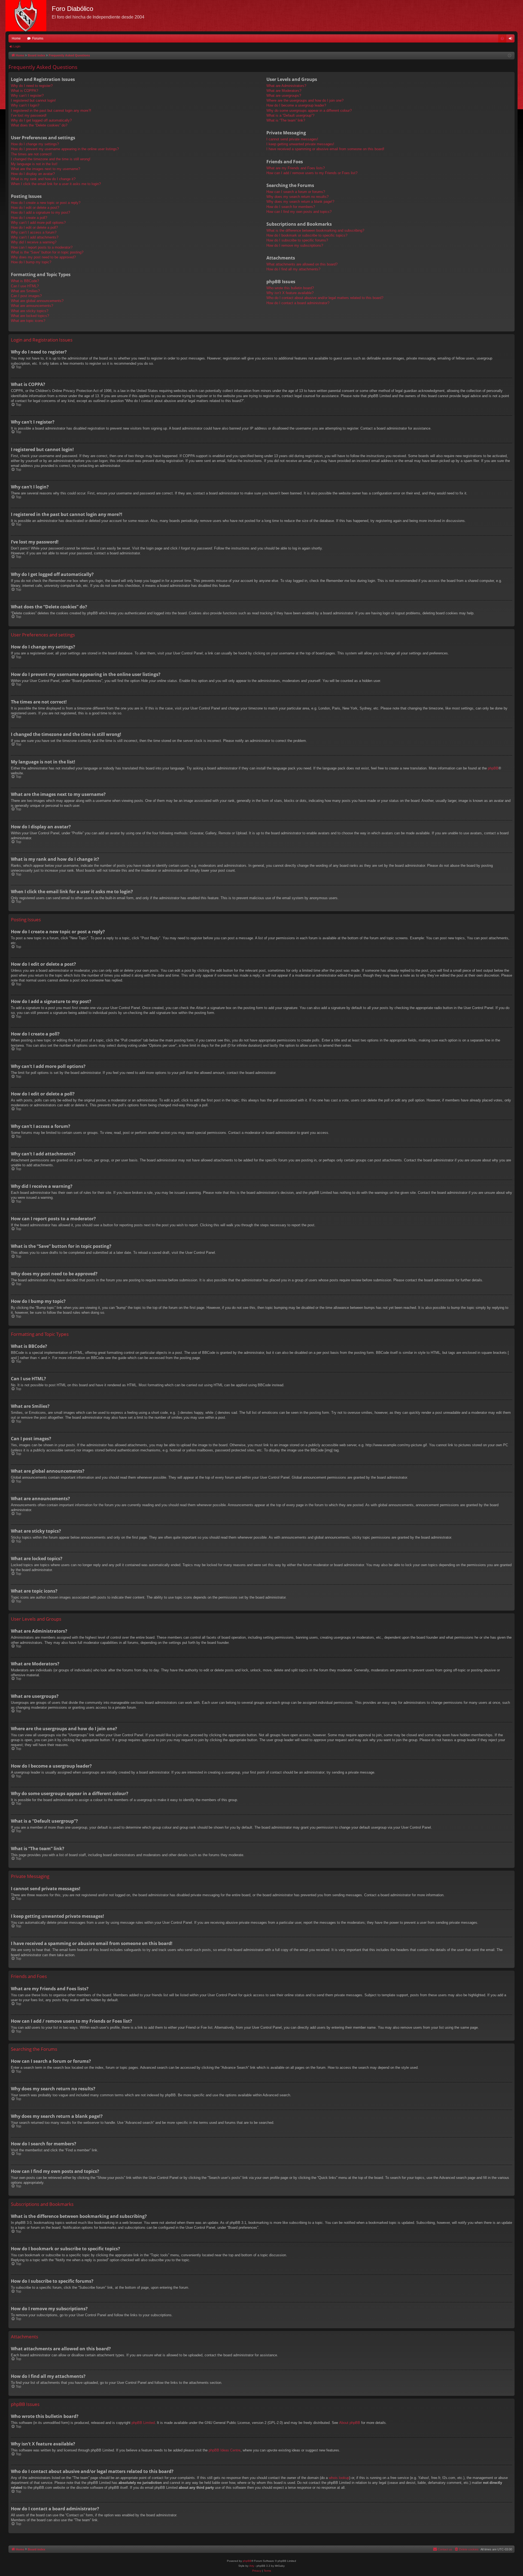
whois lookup (339, 2478)
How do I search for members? (291, 207)
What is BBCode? (25, 281)
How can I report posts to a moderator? (42, 247)
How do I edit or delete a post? (35, 208)
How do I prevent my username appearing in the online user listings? (65, 149)
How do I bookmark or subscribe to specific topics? (307, 235)
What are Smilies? (25, 291)
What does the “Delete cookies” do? (39, 125)
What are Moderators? (284, 91)
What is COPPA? (25, 91)
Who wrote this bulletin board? (290, 288)
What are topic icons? (28, 321)
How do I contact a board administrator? (298, 303)
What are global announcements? (37, 301)
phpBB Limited (143, 2423)
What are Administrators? (286, 86)
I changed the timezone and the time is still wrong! (51, 159)
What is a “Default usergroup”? (290, 115)
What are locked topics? (30, 316)
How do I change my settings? (35, 144)
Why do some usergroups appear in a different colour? (309, 111)
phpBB (493, 768)
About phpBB (350, 2423)
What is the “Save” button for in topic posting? (47, 252)
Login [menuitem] (512, 40)
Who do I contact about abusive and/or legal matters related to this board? (325, 298)
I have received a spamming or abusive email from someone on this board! (325, 149)
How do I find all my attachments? (293, 269)
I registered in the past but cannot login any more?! (51, 111)
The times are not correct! (31, 154)
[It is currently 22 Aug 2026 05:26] (510, 56)
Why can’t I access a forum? (34, 232)
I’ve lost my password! (29, 115)
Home (16, 38)
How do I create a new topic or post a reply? (46, 203)
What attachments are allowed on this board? (302, 264)
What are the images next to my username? (45, 169)
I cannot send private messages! (292, 139)
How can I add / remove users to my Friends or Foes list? (312, 173)
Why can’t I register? (27, 96)
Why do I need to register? (32, 86)
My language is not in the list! (34, 164)
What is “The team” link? (286, 120)
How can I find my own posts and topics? (299, 212)
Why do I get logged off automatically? (41, 120)
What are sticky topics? (30, 311)
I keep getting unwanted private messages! (300, 144)
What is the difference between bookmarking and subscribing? (315, 230)
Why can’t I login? (25, 105)
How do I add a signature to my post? (40, 212)
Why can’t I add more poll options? (38, 223)
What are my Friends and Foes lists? (296, 168)
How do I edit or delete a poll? (34, 227)
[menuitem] (502, 38)
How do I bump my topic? (31, 262)
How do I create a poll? (29, 218)
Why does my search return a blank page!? (300, 202)
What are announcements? (32, 306)
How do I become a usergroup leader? (296, 105)
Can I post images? (26, 296)
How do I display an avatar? (33, 174)
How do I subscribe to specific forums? (297, 240)
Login (17, 46)
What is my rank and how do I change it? (43, 179)
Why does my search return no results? (297, 197)
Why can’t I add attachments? (35, 237)
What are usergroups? (284, 96)
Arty (252, 2566)
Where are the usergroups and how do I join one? (305, 100)
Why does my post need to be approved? (43, 257)
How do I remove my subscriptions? (295, 245)
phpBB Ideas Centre (225, 2450)
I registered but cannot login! (33, 100)
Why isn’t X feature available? (290, 293)
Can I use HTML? (25, 286)
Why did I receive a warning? (34, 242)
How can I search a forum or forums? (296, 192)
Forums (38, 38)
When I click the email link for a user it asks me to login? (56, 184)
